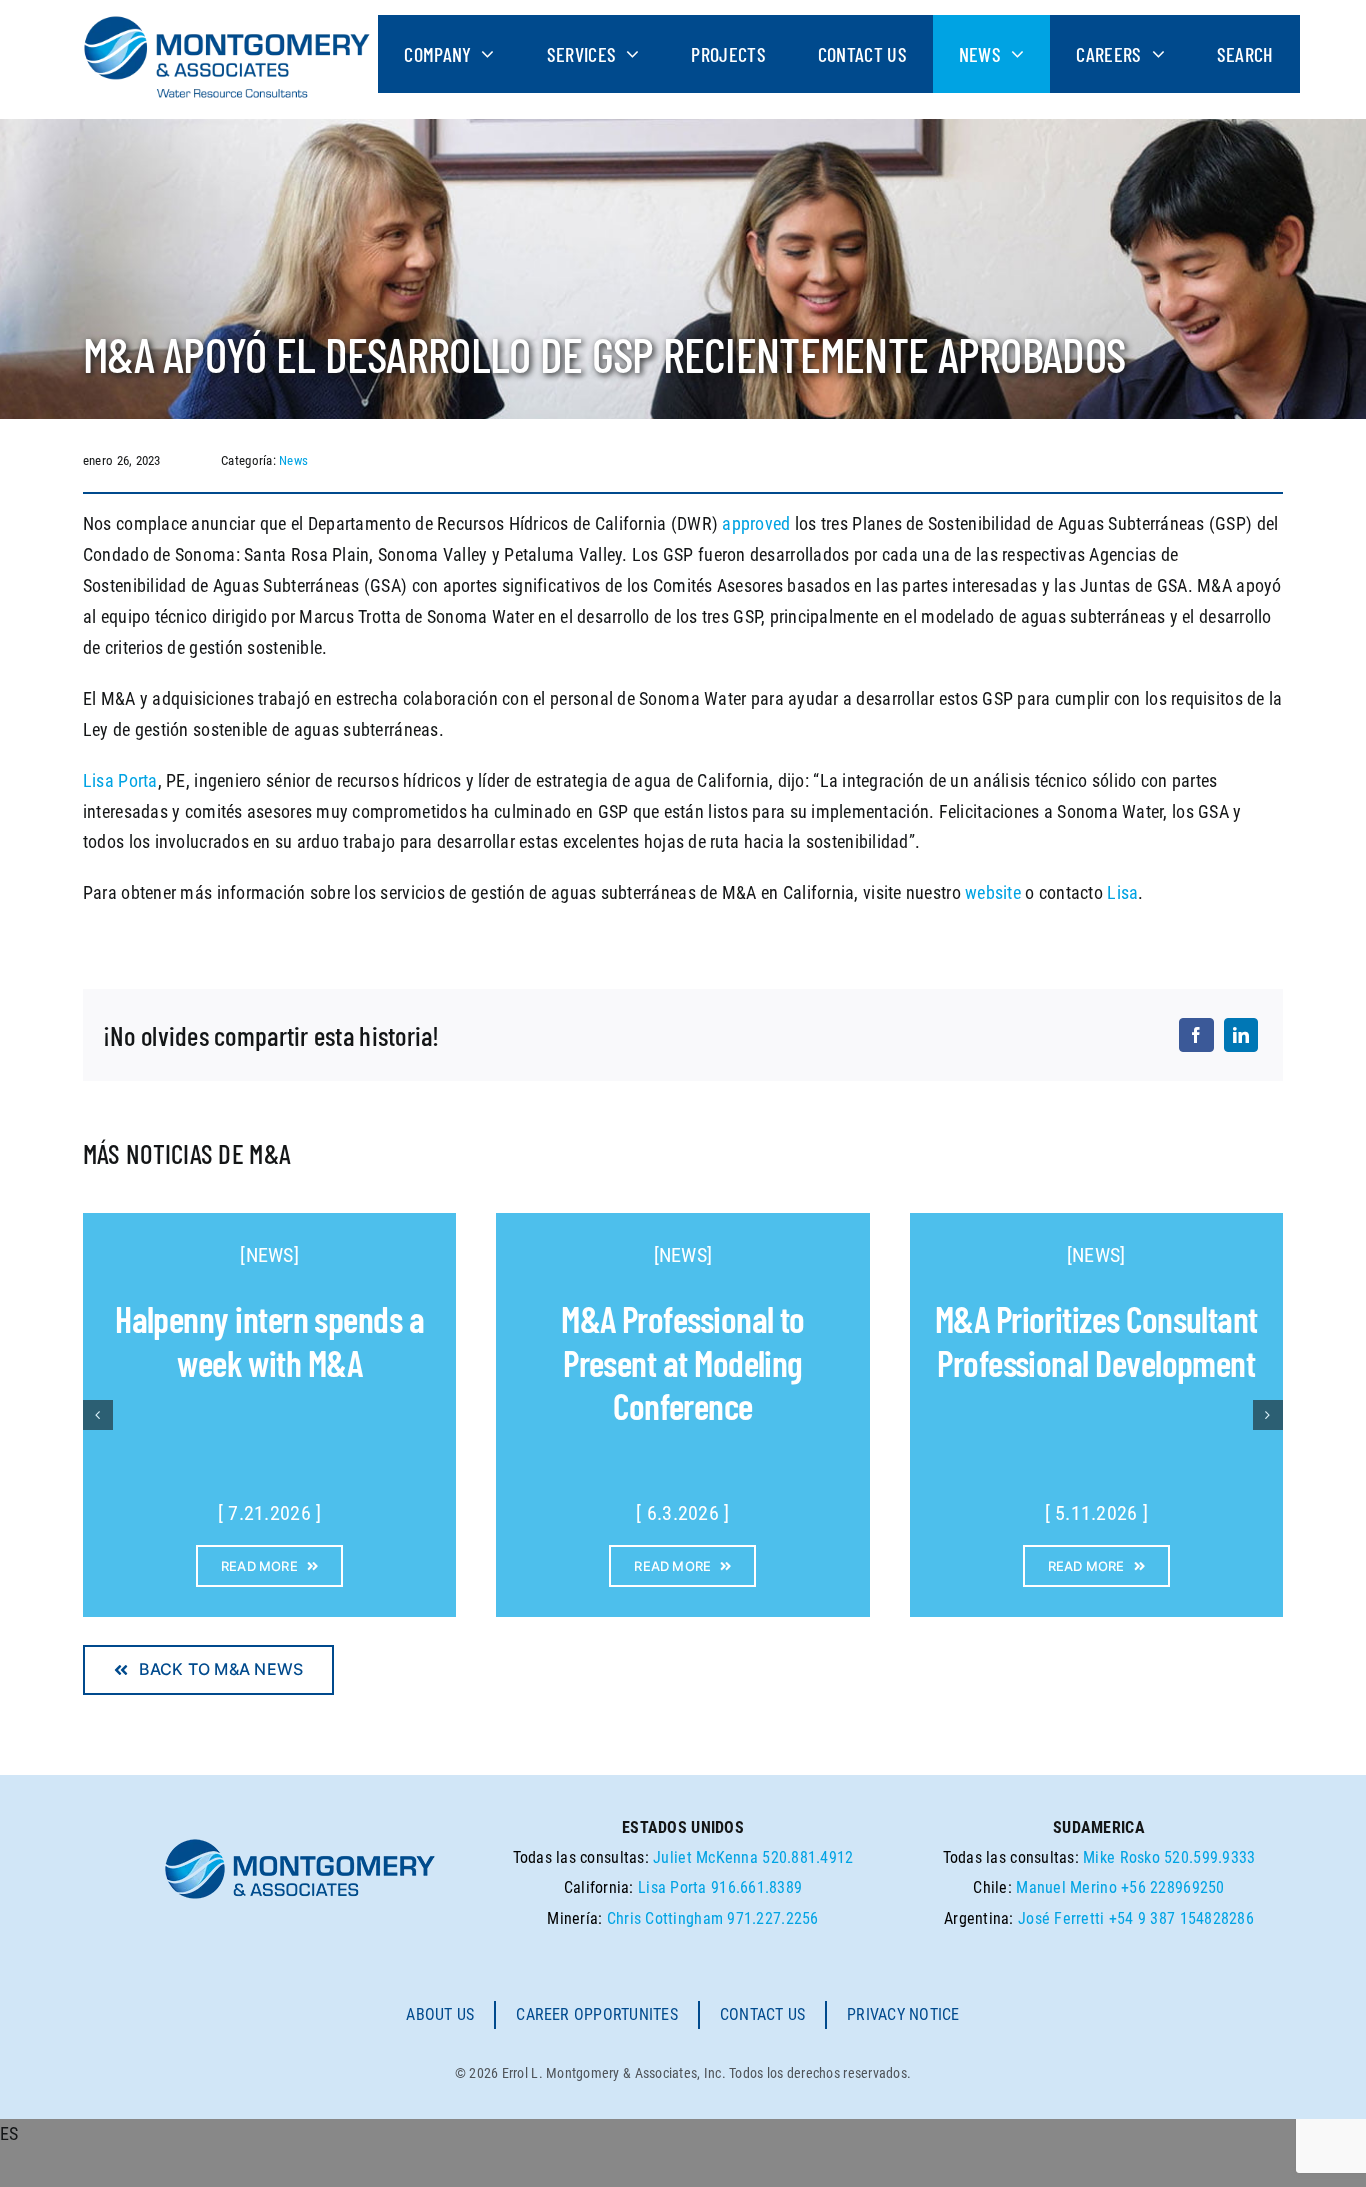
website (993, 892)
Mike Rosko (1121, 1857)
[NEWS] (269, 1255)
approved (756, 523)
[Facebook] (1196, 1035)
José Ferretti (1061, 1918)
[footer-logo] (300, 1844)
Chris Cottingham (665, 1918)
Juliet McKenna (705, 1857)
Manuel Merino (1066, 1887)
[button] (98, 1415)
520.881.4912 (807, 1857)
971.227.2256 (772, 1918)
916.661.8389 (756, 1887)
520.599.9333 (1209, 1857)
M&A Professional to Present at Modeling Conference (683, 1361)
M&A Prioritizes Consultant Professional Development (1096, 1340)
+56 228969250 (1173, 1887)
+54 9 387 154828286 (1181, 1918)
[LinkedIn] (1241, 1035)
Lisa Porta (120, 780)
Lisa (1122, 892)
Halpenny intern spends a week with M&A (269, 1340)
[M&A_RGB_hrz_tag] (227, 23)
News (293, 460)
